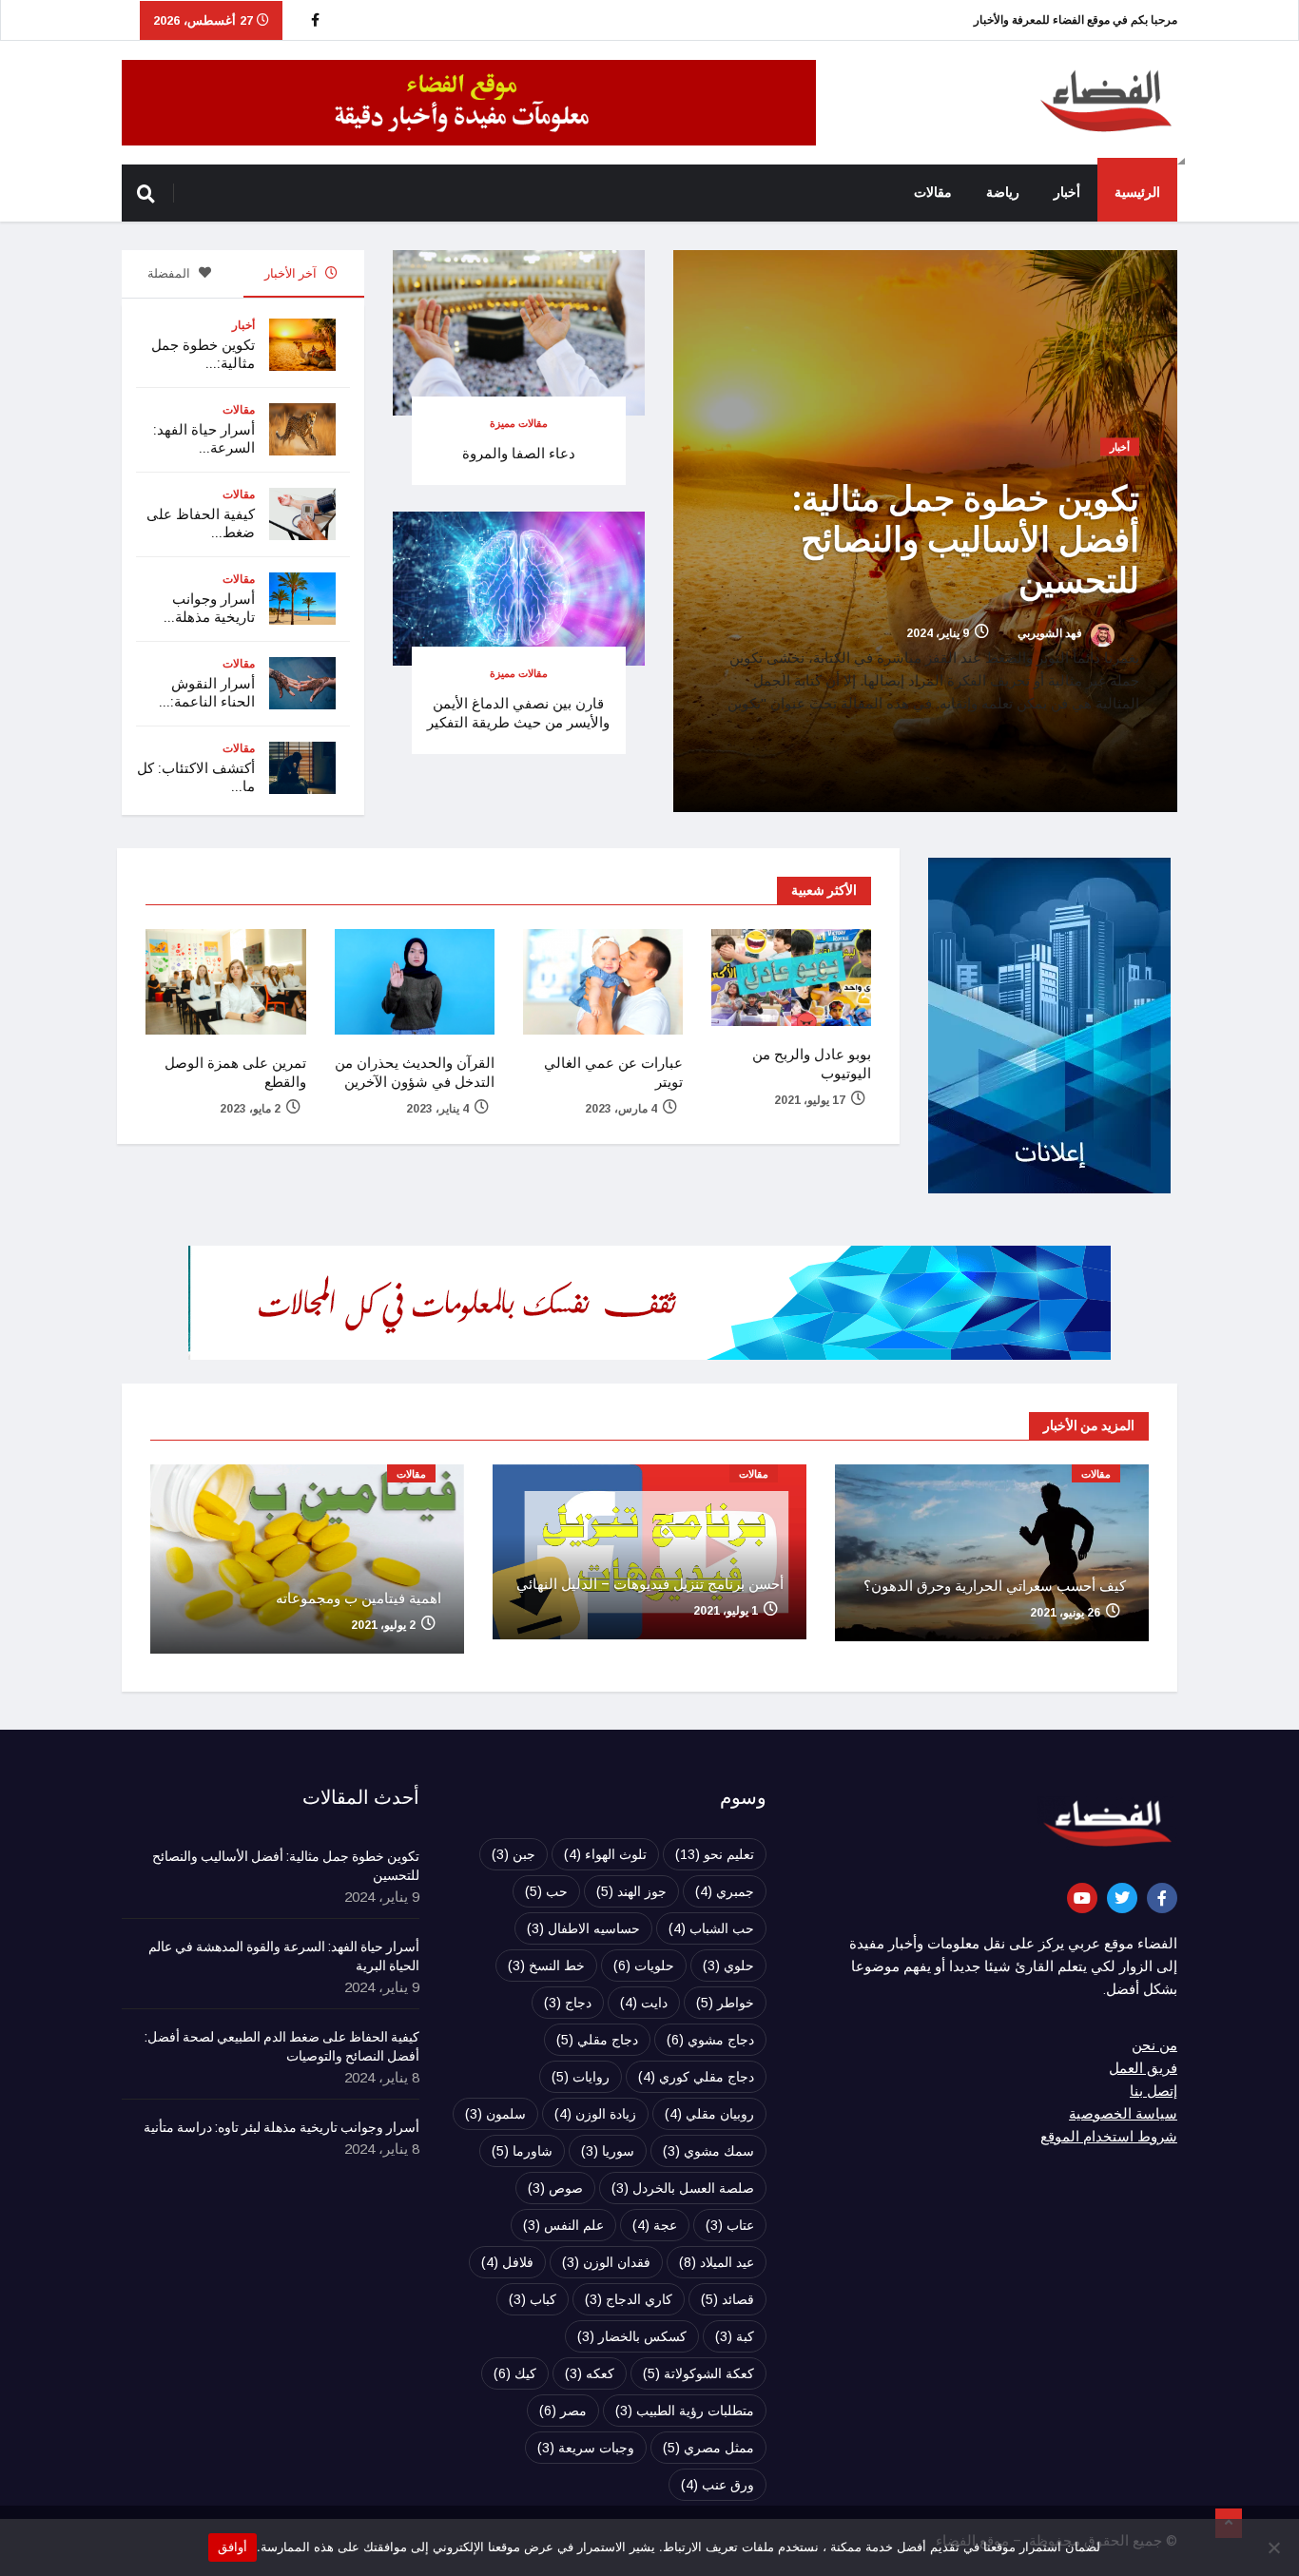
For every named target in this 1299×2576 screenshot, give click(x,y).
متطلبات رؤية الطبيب (685, 2411)
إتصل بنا (1154, 2091)
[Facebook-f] (1162, 1898)
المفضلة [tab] (170, 273)
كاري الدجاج (629, 2299)
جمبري (725, 1891)
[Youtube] (1082, 1898)
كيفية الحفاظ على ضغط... (201, 523)
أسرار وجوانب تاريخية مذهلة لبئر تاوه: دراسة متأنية (281, 2128)
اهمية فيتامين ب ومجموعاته (359, 1598)
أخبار (1067, 193)
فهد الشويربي (1051, 634)
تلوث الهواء (605, 1854)
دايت (644, 2003)
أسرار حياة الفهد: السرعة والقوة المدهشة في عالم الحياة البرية (284, 1957)
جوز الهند (631, 1891)
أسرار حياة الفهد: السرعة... (204, 439)
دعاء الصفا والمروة (519, 454)
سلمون (495, 2114)
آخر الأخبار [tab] (292, 273)
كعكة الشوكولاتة (698, 2373)
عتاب (730, 2225)
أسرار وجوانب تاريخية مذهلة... (209, 608)
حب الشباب (711, 1928)
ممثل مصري (708, 2448)
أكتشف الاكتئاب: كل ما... (196, 777)
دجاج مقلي (597, 2040)
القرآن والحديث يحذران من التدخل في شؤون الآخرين (415, 1073)
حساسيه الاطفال (583, 1928)
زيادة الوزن (595, 2114)
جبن (514, 1854)
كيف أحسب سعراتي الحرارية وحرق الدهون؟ (995, 1586)
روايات (581, 2077)
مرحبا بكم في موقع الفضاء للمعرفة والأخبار (1076, 20)
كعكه (590, 2373)
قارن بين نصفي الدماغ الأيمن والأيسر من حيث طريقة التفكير (518, 713)
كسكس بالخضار (632, 2336)
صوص (555, 2188)
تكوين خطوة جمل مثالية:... (203, 354)
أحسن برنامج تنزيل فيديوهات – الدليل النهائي (650, 1584)
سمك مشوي (708, 2151)
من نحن (1154, 2045)
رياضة (1003, 193)
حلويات (644, 1966)
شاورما (522, 2151)
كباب (533, 2299)
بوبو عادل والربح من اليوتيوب (812, 1064)
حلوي (728, 1966)
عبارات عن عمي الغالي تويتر (613, 1073)
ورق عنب (717, 2485)
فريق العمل (1143, 2068)
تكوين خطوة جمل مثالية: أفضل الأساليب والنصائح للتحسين (966, 541)
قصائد (727, 2299)
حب (546, 1891)
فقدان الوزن (606, 2262)
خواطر (725, 2003)
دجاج (568, 2003)
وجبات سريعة (586, 2448)
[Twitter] (1122, 1898)
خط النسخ (546, 1966)
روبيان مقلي (709, 2114)
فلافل (507, 2262)
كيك (515, 2373)
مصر (563, 2411)
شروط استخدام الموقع (1109, 2137)
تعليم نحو (715, 1854)
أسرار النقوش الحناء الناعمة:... (207, 693)
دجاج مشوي (710, 2040)
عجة (655, 2225)
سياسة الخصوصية (1123, 2114)
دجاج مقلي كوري (696, 2077)
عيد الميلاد (717, 2262)
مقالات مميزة (519, 424)
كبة (735, 2336)
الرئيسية (1137, 193)
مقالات (933, 193)
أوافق (233, 2547)
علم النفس (563, 2225)
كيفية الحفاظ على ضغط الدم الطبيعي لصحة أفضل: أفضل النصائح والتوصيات (282, 2047)
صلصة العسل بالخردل (683, 2188)
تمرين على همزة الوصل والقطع (235, 1073)
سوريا (608, 2151)
